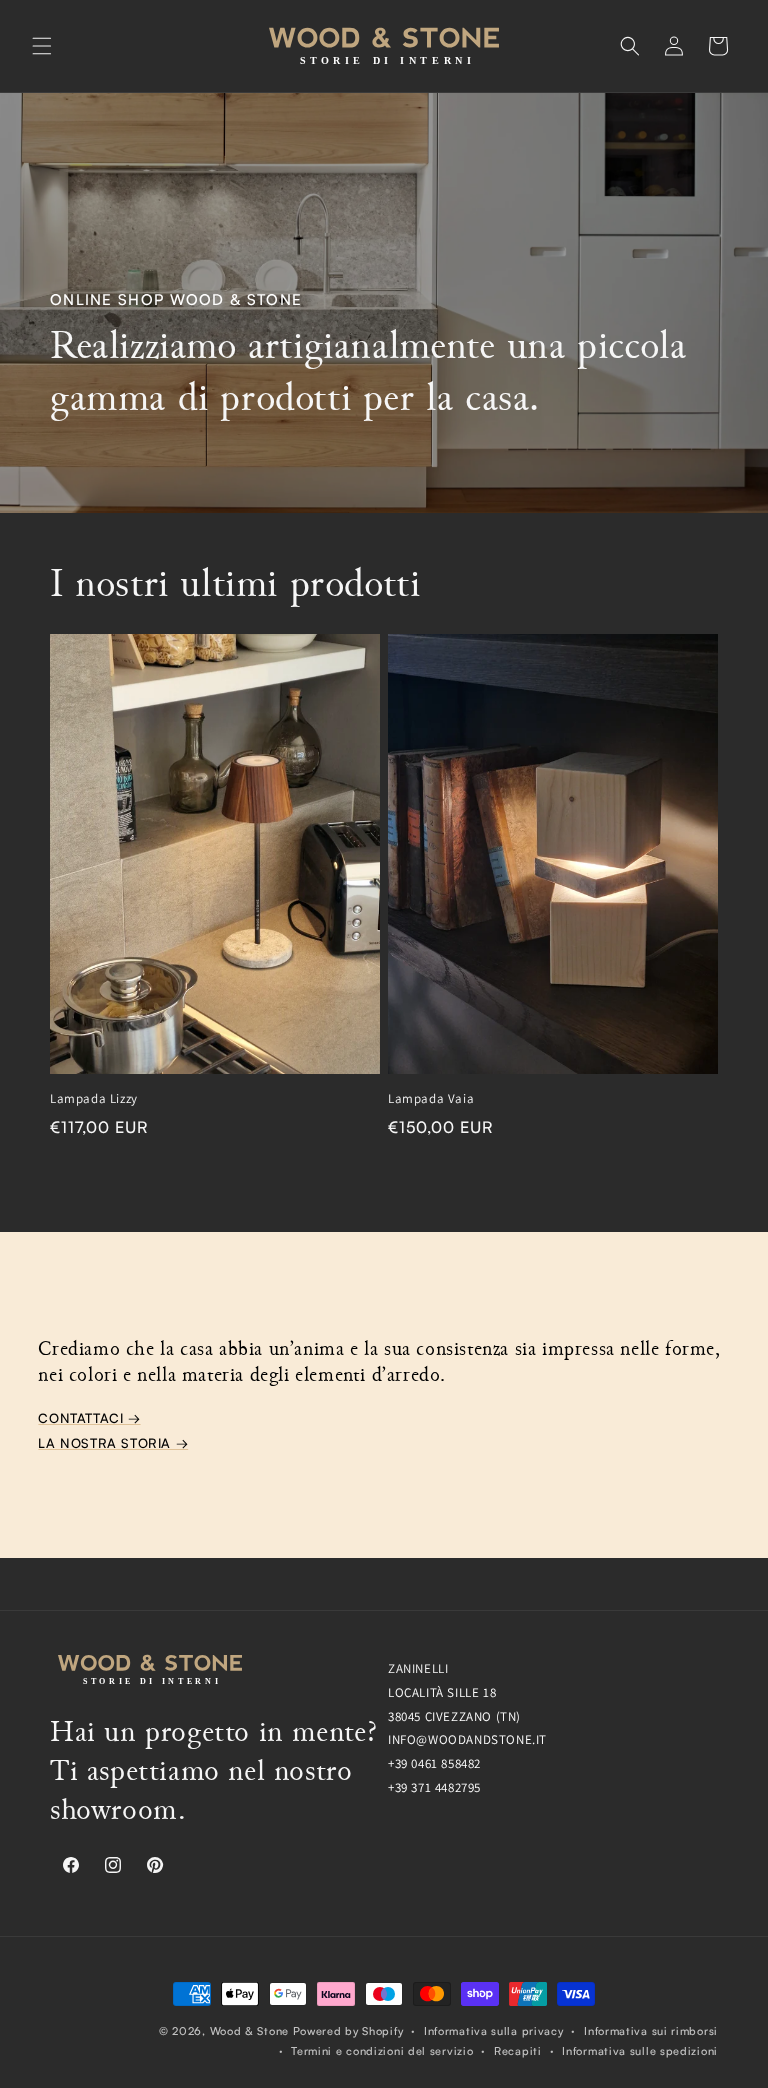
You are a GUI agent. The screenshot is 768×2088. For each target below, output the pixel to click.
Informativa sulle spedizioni (640, 2051)
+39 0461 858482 (434, 1763)
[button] (42, 46)
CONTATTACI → (89, 1418)
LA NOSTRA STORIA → (113, 1443)
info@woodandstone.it (467, 1739)
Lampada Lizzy (94, 1099)
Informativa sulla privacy (494, 2031)
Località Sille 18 (442, 1692)
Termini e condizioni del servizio (382, 2051)
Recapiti (518, 2051)
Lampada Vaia (431, 1099)
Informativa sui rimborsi (651, 2031)
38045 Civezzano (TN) (454, 1716)
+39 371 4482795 (434, 1787)
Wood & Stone (249, 2031)
